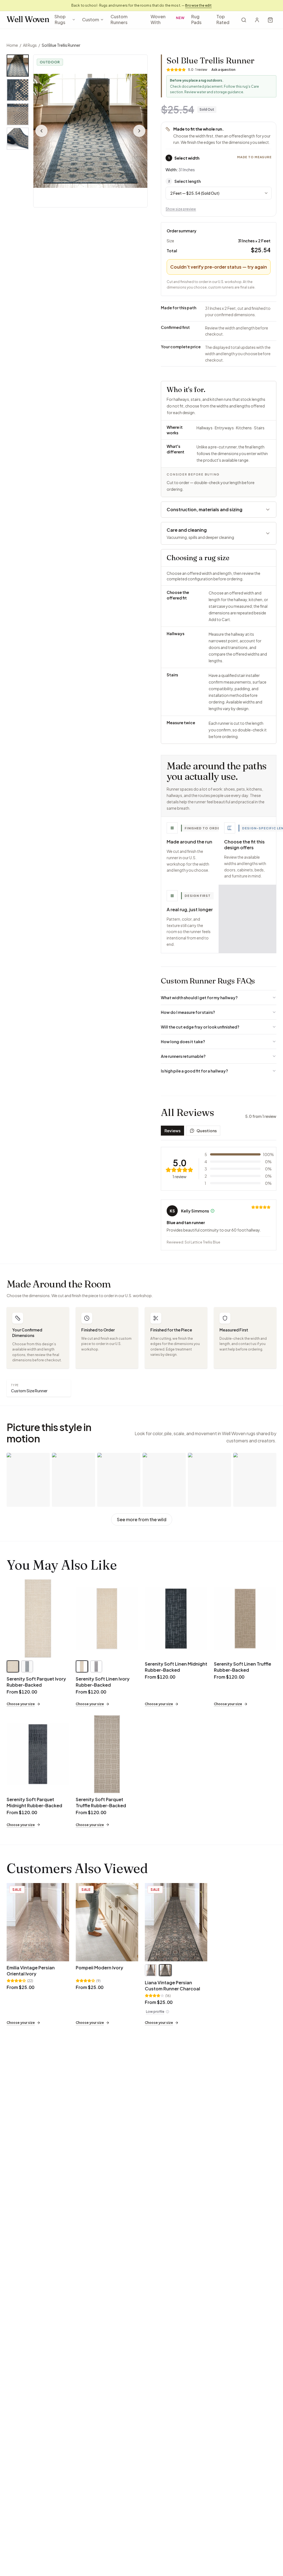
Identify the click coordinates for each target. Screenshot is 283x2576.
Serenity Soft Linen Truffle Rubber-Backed (243, 1667)
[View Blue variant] (151, 1970)
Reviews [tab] (172, 1131)
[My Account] (257, 20)
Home (12, 45)
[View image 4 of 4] (18, 139)
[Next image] (139, 131)
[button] (90, 131)
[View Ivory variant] (13, 1666)
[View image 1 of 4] (18, 66)
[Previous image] (41, 131)
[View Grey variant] (27, 1666)
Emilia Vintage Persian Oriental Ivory (31, 1971)
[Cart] (270, 20)
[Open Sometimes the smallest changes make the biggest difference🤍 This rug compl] (209, 1480)
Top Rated (223, 19)
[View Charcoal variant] (165, 1970)
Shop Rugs (60, 19)
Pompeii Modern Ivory (99, 1968)
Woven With (168, 19)
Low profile (155, 2012)
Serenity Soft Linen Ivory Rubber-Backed (103, 1682)
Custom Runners (119, 19)
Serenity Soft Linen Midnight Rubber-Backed (176, 1667)
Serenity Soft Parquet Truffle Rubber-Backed (101, 1802)
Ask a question (223, 70)
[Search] (244, 20)
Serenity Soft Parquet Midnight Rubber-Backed (34, 1802)
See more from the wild (142, 1519)
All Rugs (30, 45)
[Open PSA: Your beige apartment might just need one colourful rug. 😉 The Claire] (28, 1480)
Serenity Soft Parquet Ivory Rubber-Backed (36, 1682)
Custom (91, 20)
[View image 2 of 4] (18, 90)
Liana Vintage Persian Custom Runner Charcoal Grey (172, 1989)
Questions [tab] (207, 1131)
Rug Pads (196, 19)
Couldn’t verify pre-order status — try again (219, 267)
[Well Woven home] (28, 20)
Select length (184, 181)
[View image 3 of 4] (18, 114)
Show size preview (181, 209)
